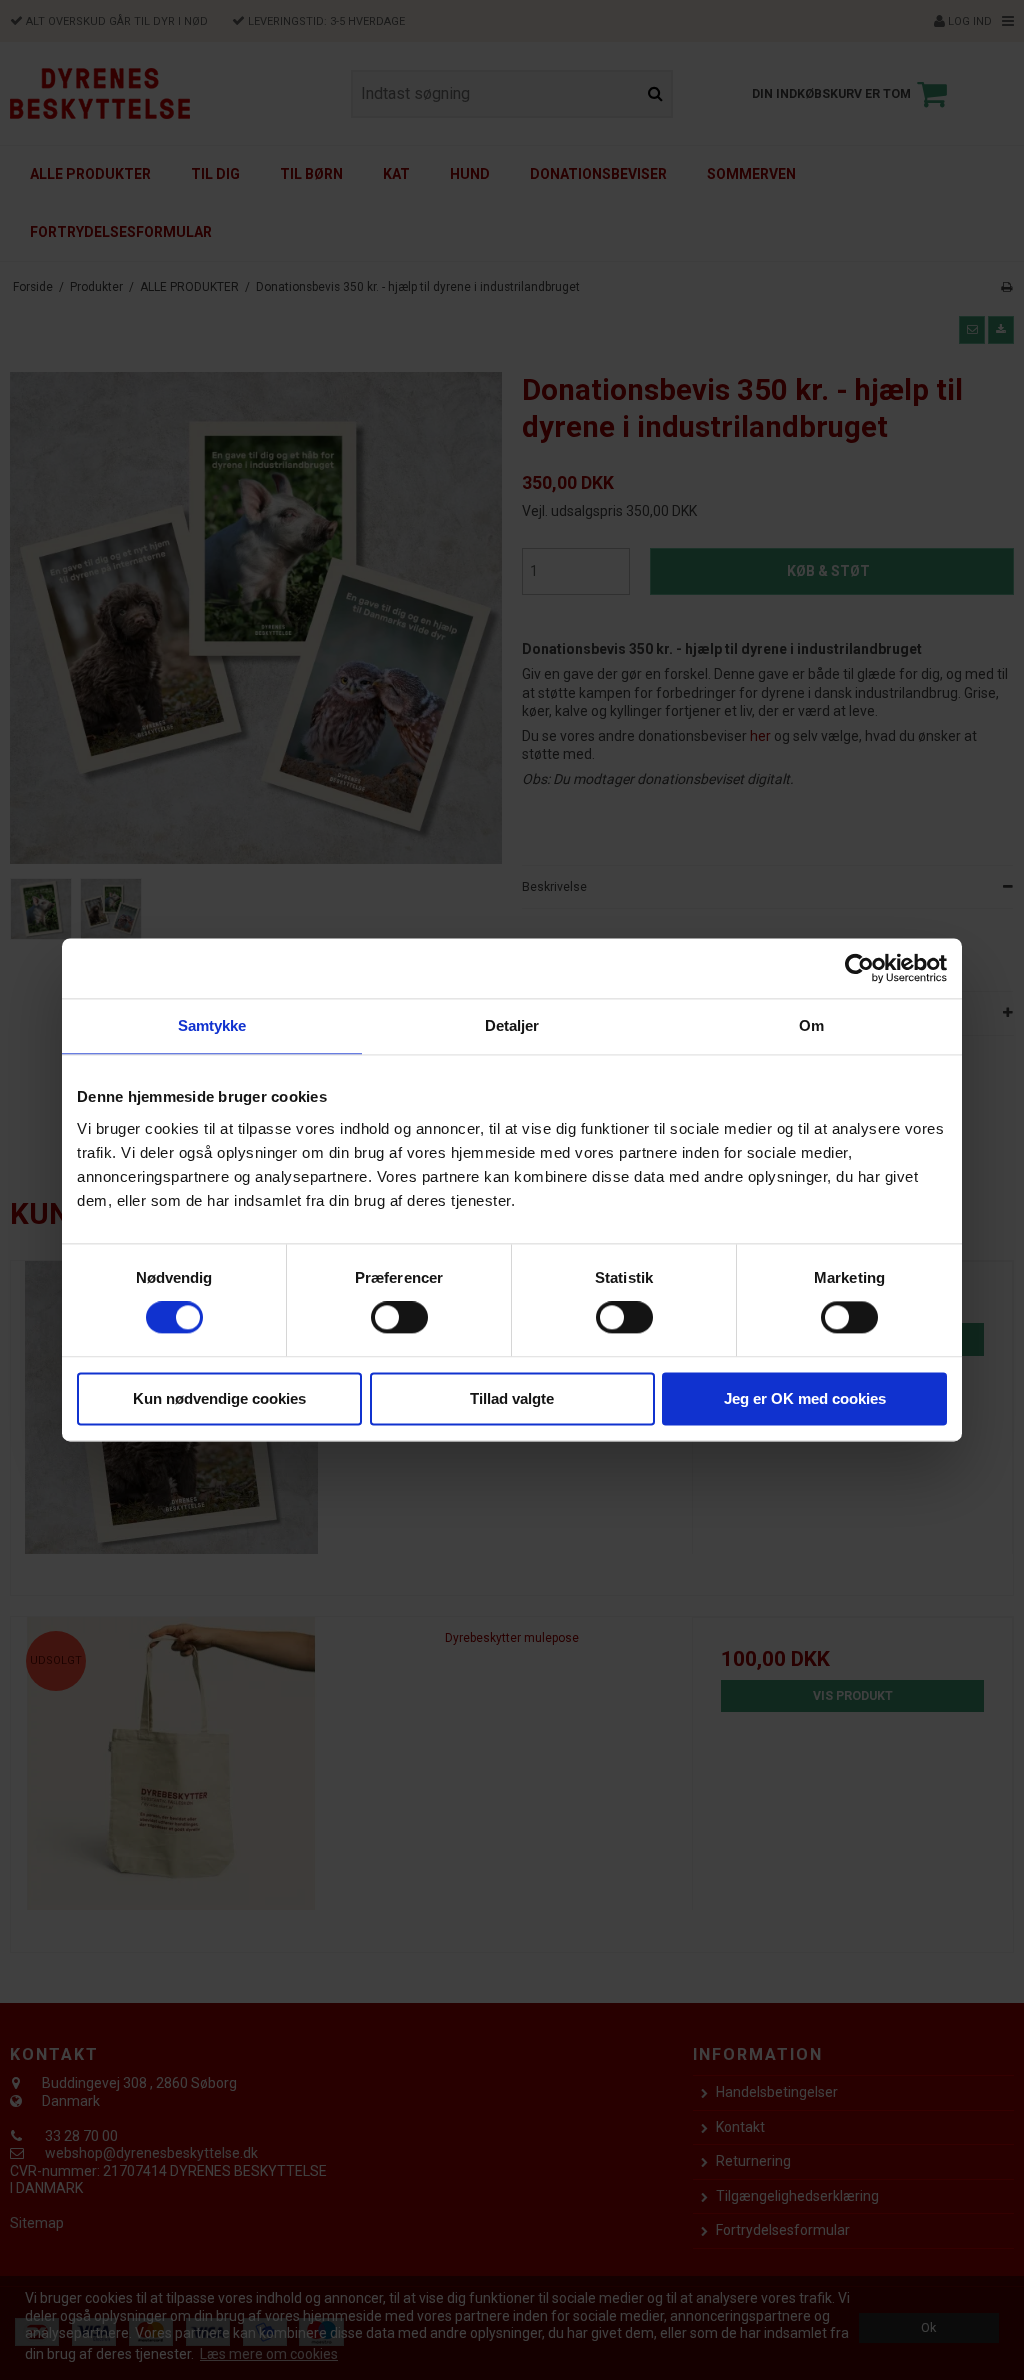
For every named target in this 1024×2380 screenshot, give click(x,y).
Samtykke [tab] (212, 1025)
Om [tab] (811, 1025)
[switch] (399, 1318)
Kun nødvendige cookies (219, 1398)
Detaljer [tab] (512, 1025)
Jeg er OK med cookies (805, 1398)
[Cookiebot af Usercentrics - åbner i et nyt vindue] (859, 968)
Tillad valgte (512, 1398)
